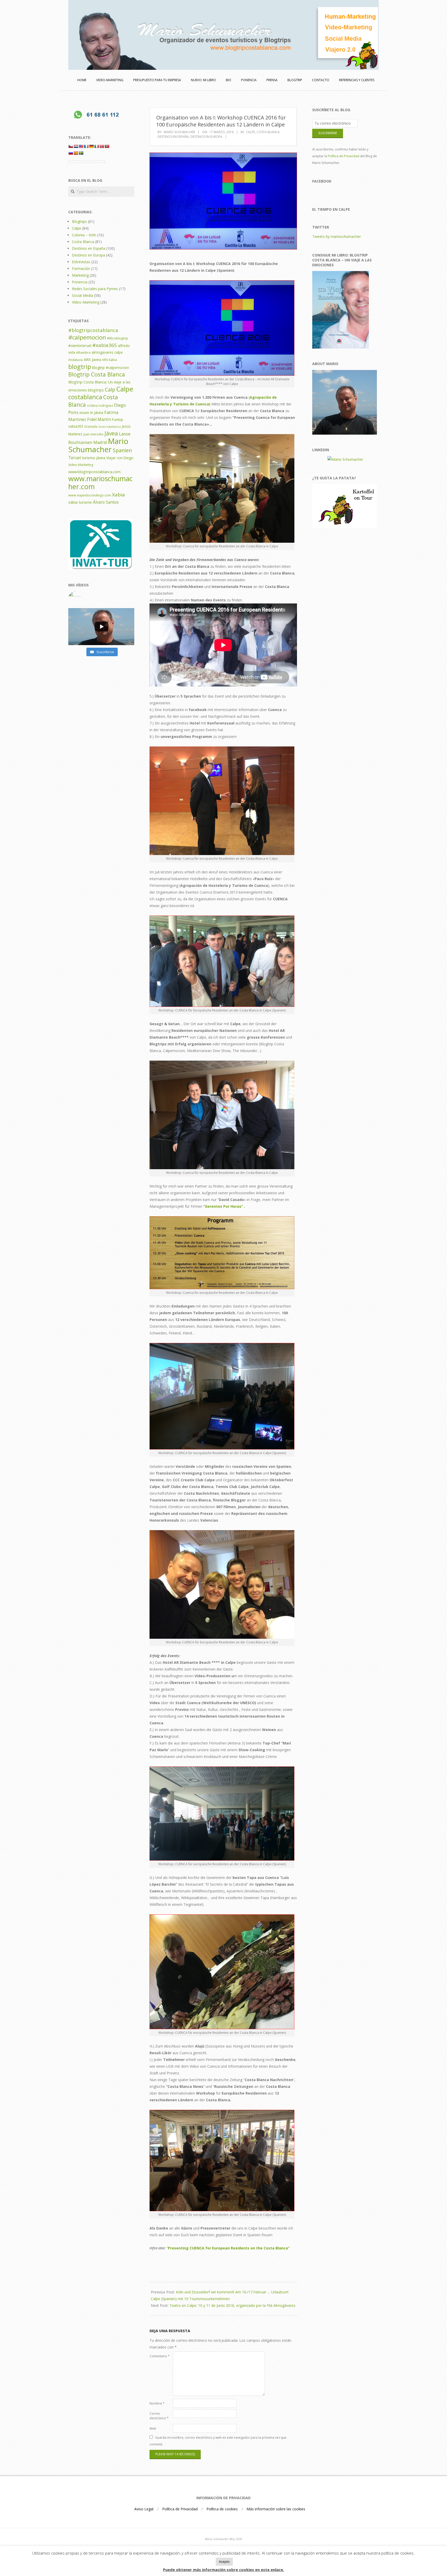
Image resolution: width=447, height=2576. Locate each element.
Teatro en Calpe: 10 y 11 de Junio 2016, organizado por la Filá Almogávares (232, 2305)
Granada (91, 426)
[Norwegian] (102, 146)
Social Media (83, 295)
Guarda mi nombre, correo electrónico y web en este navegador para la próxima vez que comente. (218, 2441)
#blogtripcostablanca (93, 330)
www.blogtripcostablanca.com (94, 472)
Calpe (251, 132)
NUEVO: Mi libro (203, 80)
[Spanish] (76, 153)
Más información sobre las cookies (276, 2509)
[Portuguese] (107, 146)
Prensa (272, 80)
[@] (101, 598)
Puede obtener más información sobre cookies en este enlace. (224, 2570)
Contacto (321, 80)
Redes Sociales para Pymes (95, 289)
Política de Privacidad (344, 156)
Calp (110, 390)
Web (153, 2428)
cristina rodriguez (100, 406)
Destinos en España (173, 137)
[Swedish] (81, 153)
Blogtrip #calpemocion (111, 368)
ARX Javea (92, 359)
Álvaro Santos (106, 502)
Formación (81, 269)
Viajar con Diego (120, 458)
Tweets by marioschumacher (337, 236)
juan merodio (93, 434)
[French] (86, 146)
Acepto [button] (224, 2562)
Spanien (122, 450)
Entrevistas (81, 262)
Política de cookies (222, 2509)
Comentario (160, 2356)
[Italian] (96, 146)
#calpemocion (87, 337)
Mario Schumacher (98, 445)
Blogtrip (295, 80)
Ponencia (249, 80)
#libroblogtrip (118, 338)
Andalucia (76, 360)
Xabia (118, 495)
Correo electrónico (159, 2416)
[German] (91, 146)
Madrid (100, 442)
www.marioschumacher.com (100, 482)
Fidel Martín (99, 419)
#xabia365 (105, 345)
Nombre (157, 2403)
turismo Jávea (94, 458)
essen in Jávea (91, 412)
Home (82, 80)
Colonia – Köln (84, 235)
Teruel (74, 458)
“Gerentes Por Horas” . (224, 1206)
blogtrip (80, 367)
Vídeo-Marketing (86, 302)
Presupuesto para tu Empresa (157, 80)
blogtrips (96, 390)
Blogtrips (79, 221)
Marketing (80, 275)
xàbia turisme (80, 502)
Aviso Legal (144, 2509)
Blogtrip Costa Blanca (97, 374)
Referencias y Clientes (357, 80)
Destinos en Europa (206, 137)
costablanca (85, 397)
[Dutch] (76, 146)
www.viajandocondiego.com (90, 495)
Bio (229, 80)
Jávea (111, 433)
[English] (81, 146)
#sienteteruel (80, 345)
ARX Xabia (109, 360)
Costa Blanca (268, 132)
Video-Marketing (81, 465)
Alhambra (83, 353)
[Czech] (71, 146)
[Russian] (71, 153)
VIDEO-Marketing (110, 80)
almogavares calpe (107, 352)
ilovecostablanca (110, 427)
